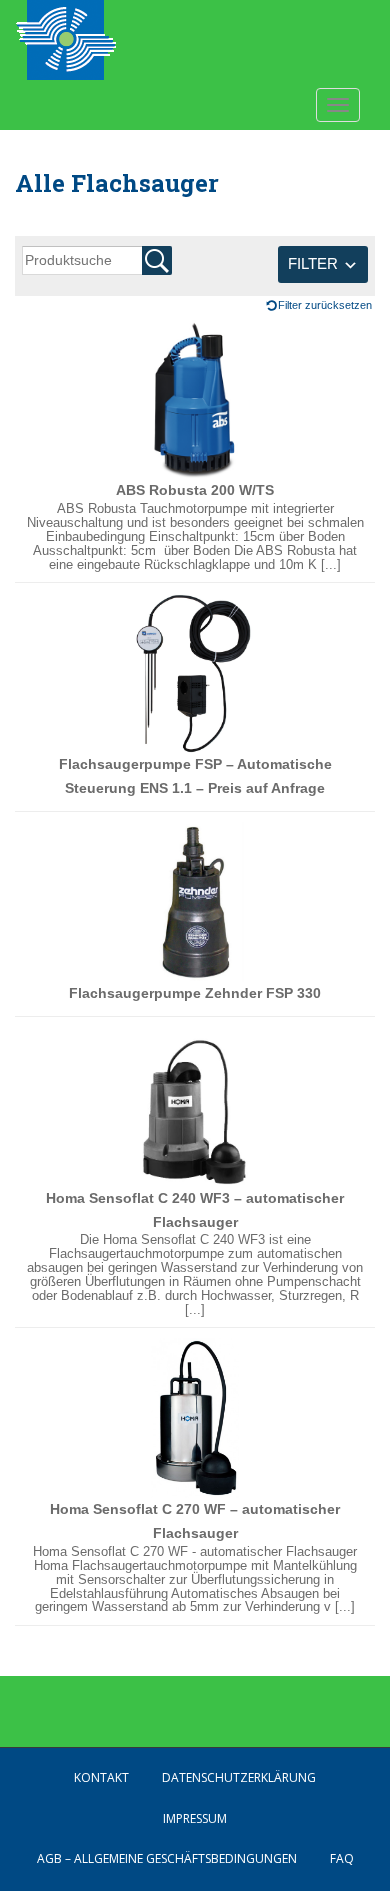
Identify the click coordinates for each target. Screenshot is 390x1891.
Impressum (195, 1818)
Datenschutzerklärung (239, 1777)
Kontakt (101, 1777)
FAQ (342, 1858)
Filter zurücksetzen (325, 305)
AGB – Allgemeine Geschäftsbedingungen (167, 1858)
